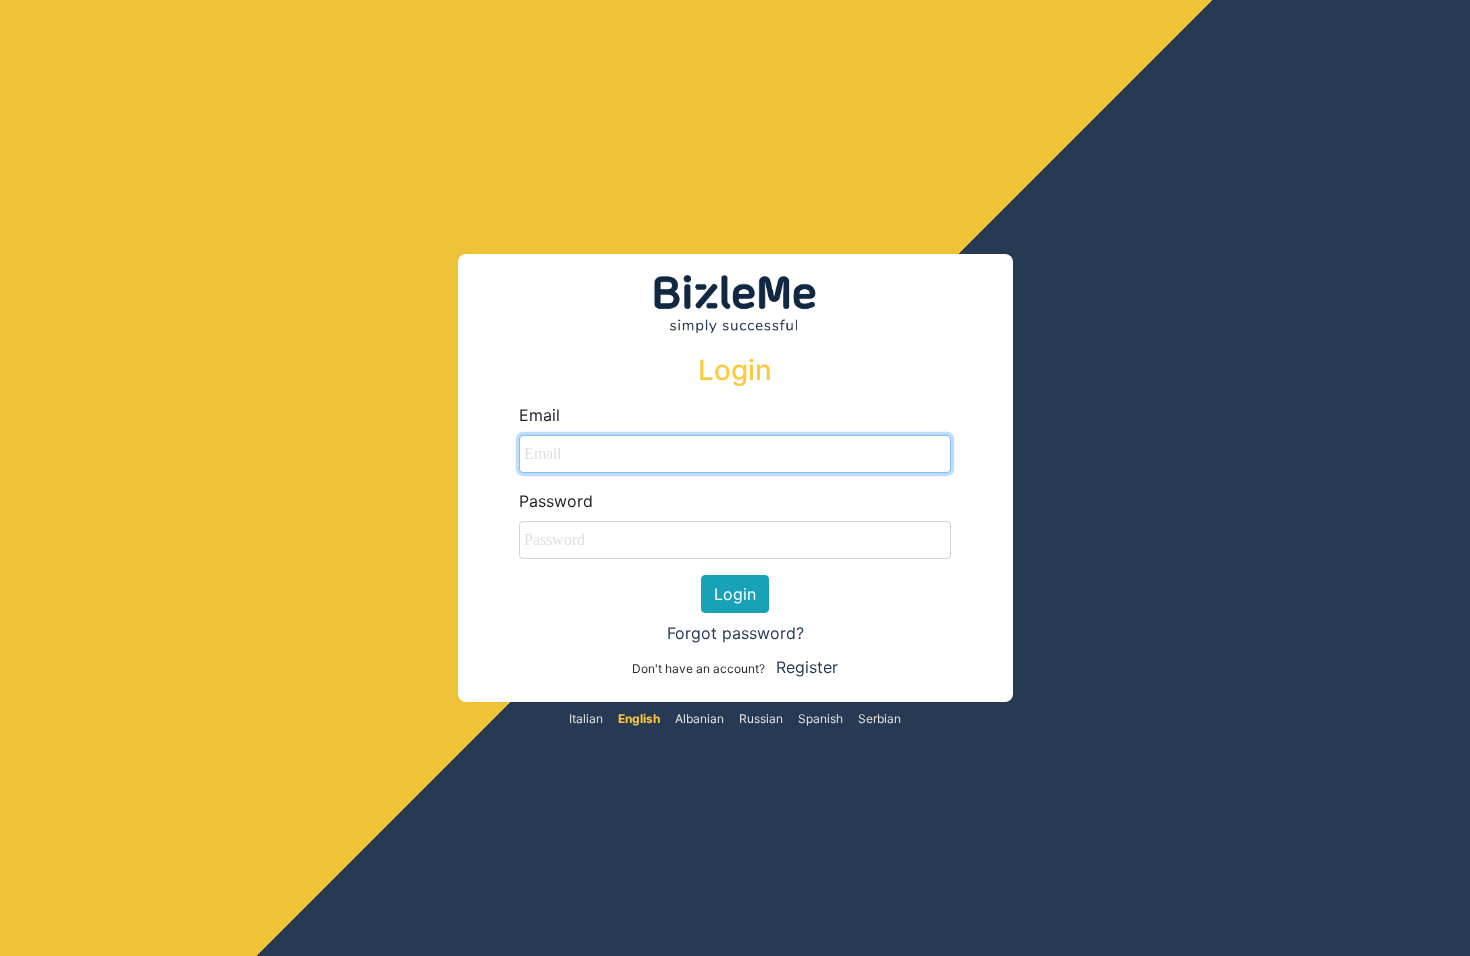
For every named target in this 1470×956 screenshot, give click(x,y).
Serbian (879, 718)
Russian (761, 718)
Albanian (699, 718)
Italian (586, 718)
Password (556, 501)
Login (735, 594)
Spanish (820, 718)
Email (539, 415)
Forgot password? (735, 633)
